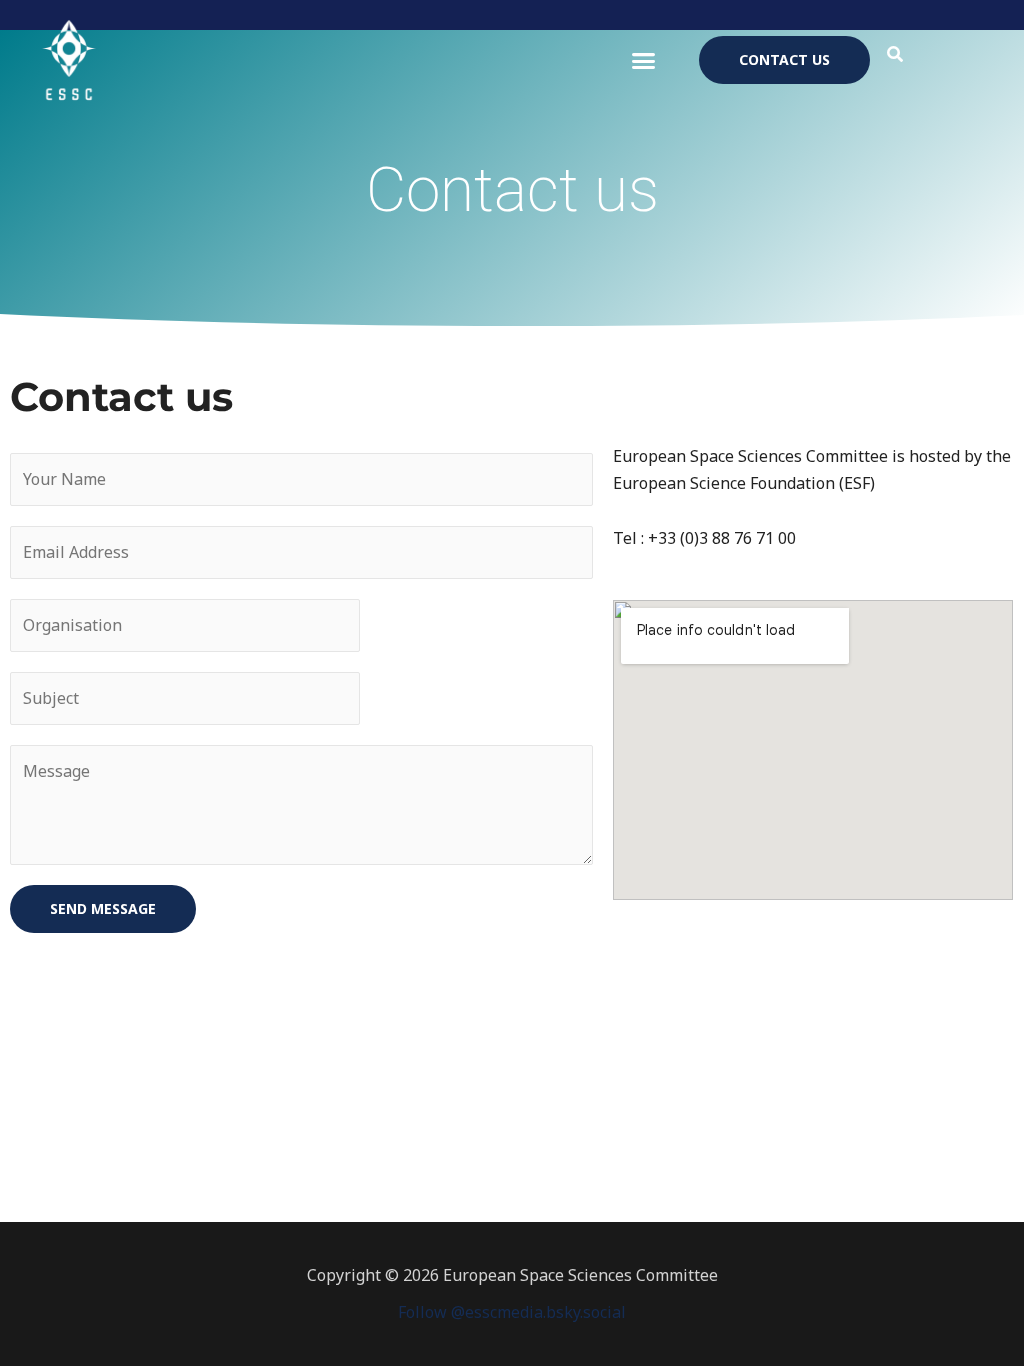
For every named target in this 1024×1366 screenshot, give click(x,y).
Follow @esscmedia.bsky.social (512, 1312)
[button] (644, 60)
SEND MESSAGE (103, 908)
